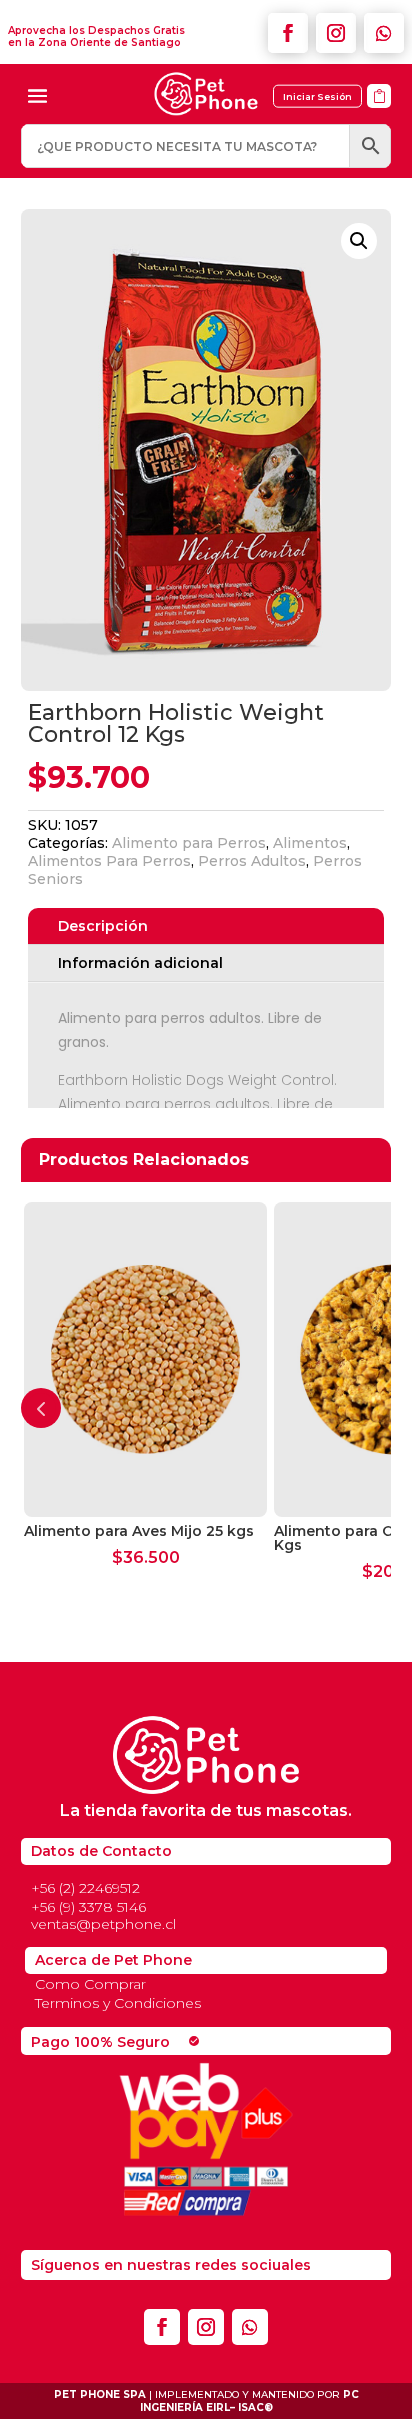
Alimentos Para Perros (109, 861)
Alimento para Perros (189, 843)
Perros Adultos (252, 861)
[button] (359, 241)
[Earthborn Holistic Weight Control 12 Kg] (379, 114)
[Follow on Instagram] (336, 33)
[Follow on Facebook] (288, 33)
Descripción (103, 926)
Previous (41, 1408)
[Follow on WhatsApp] (384, 33)
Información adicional (140, 963)
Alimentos (310, 843)
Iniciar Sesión (317, 96)
